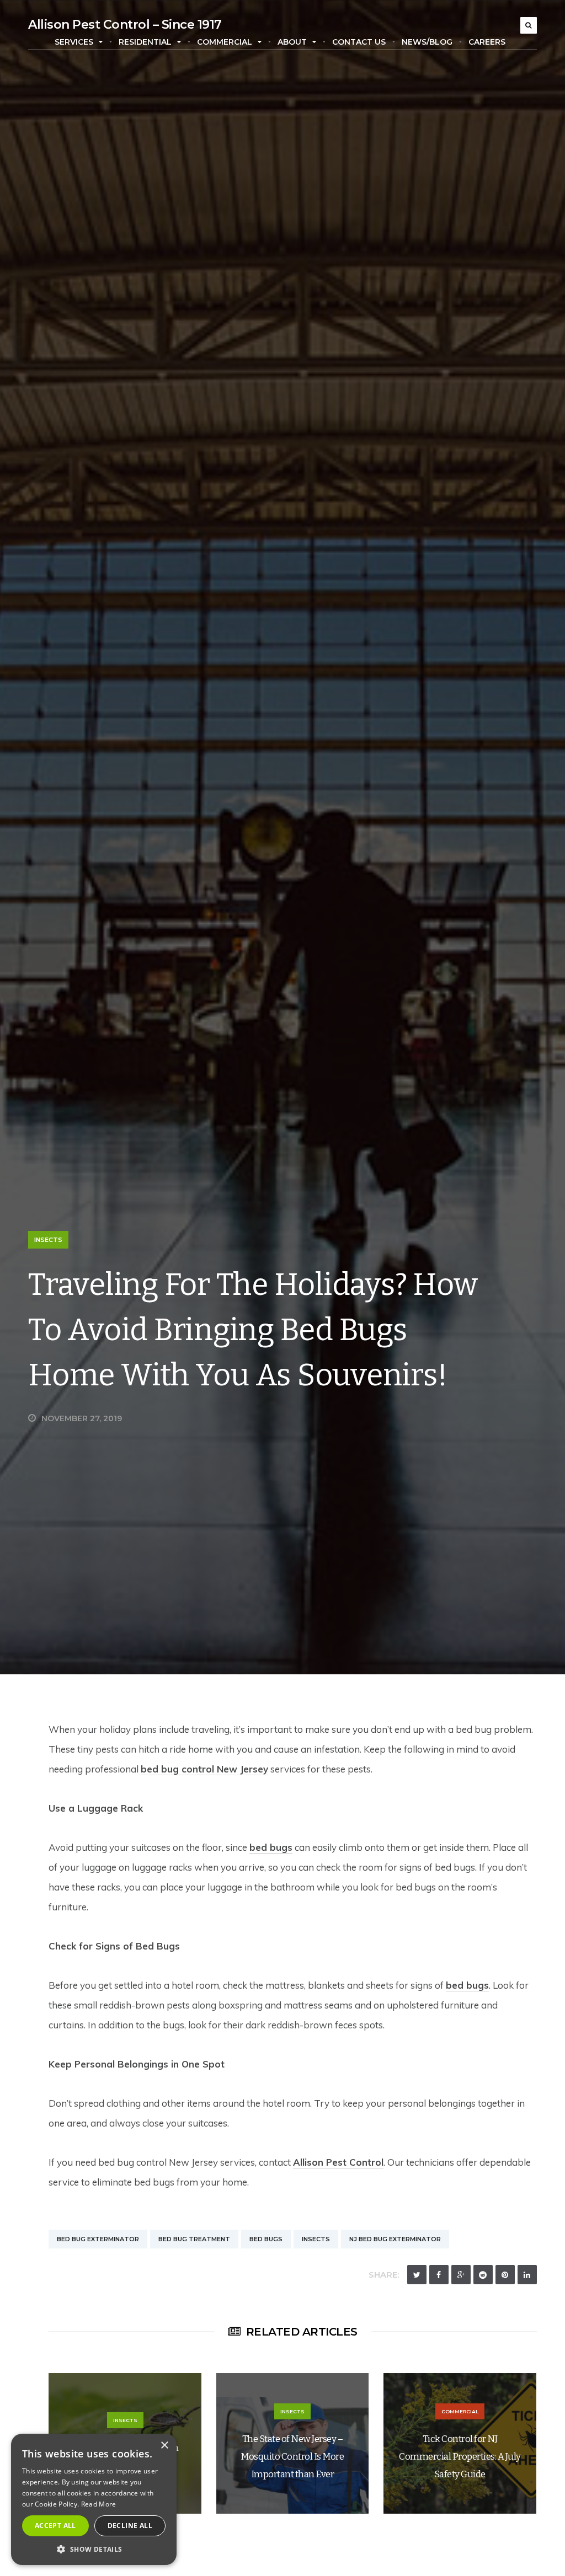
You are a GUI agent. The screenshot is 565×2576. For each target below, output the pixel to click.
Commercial (225, 42)
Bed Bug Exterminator (98, 2239)
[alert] (94, 2499)
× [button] (164, 2446)
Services (74, 42)
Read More (99, 2504)
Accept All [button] (55, 2526)
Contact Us (359, 42)
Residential (145, 42)
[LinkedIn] (527, 2275)
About (292, 42)
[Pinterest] (505, 2275)
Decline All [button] (130, 2526)
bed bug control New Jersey (204, 1769)
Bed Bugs (266, 2239)
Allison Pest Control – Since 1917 (125, 25)
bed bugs (271, 1847)
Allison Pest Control (338, 2162)
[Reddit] (483, 2275)
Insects (48, 1240)
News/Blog (427, 42)
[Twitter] (417, 2275)
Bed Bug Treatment (194, 2239)
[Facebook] (439, 2275)
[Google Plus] (461, 2275)
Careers (487, 42)
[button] (94, 2549)
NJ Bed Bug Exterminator (395, 2239)
